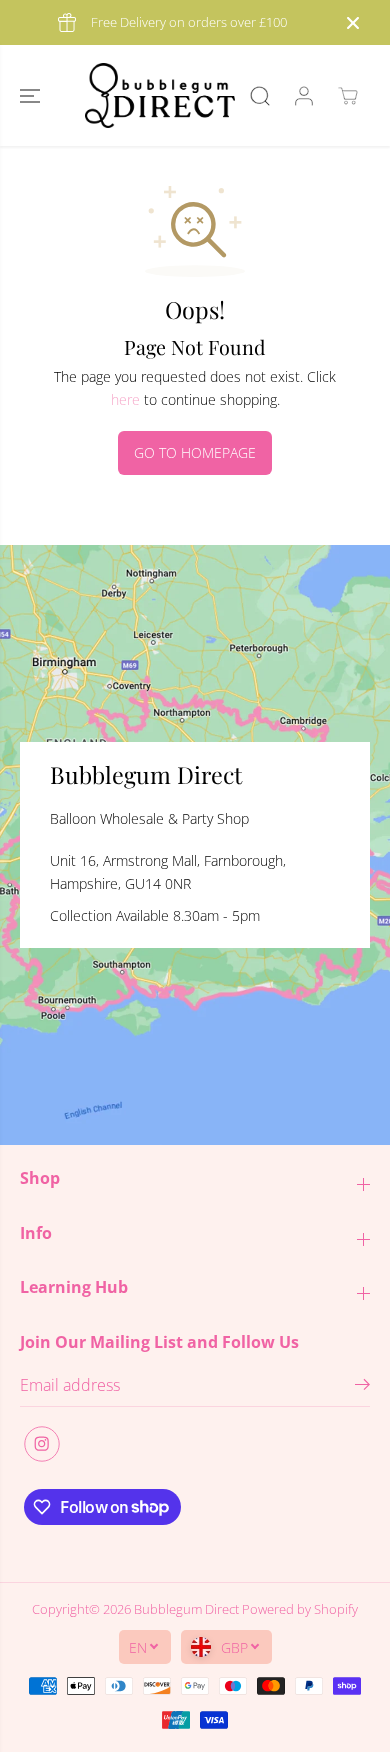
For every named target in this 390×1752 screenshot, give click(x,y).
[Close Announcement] (353, 23)
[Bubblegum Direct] (160, 95)
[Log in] (304, 96)
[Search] (260, 96)
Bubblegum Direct (186, 1609)
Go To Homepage (195, 452)
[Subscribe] (362, 1387)
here (125, 399)
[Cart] (348, 96)
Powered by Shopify (300, 1609)
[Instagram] (42, 1444)
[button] (32, 95)
